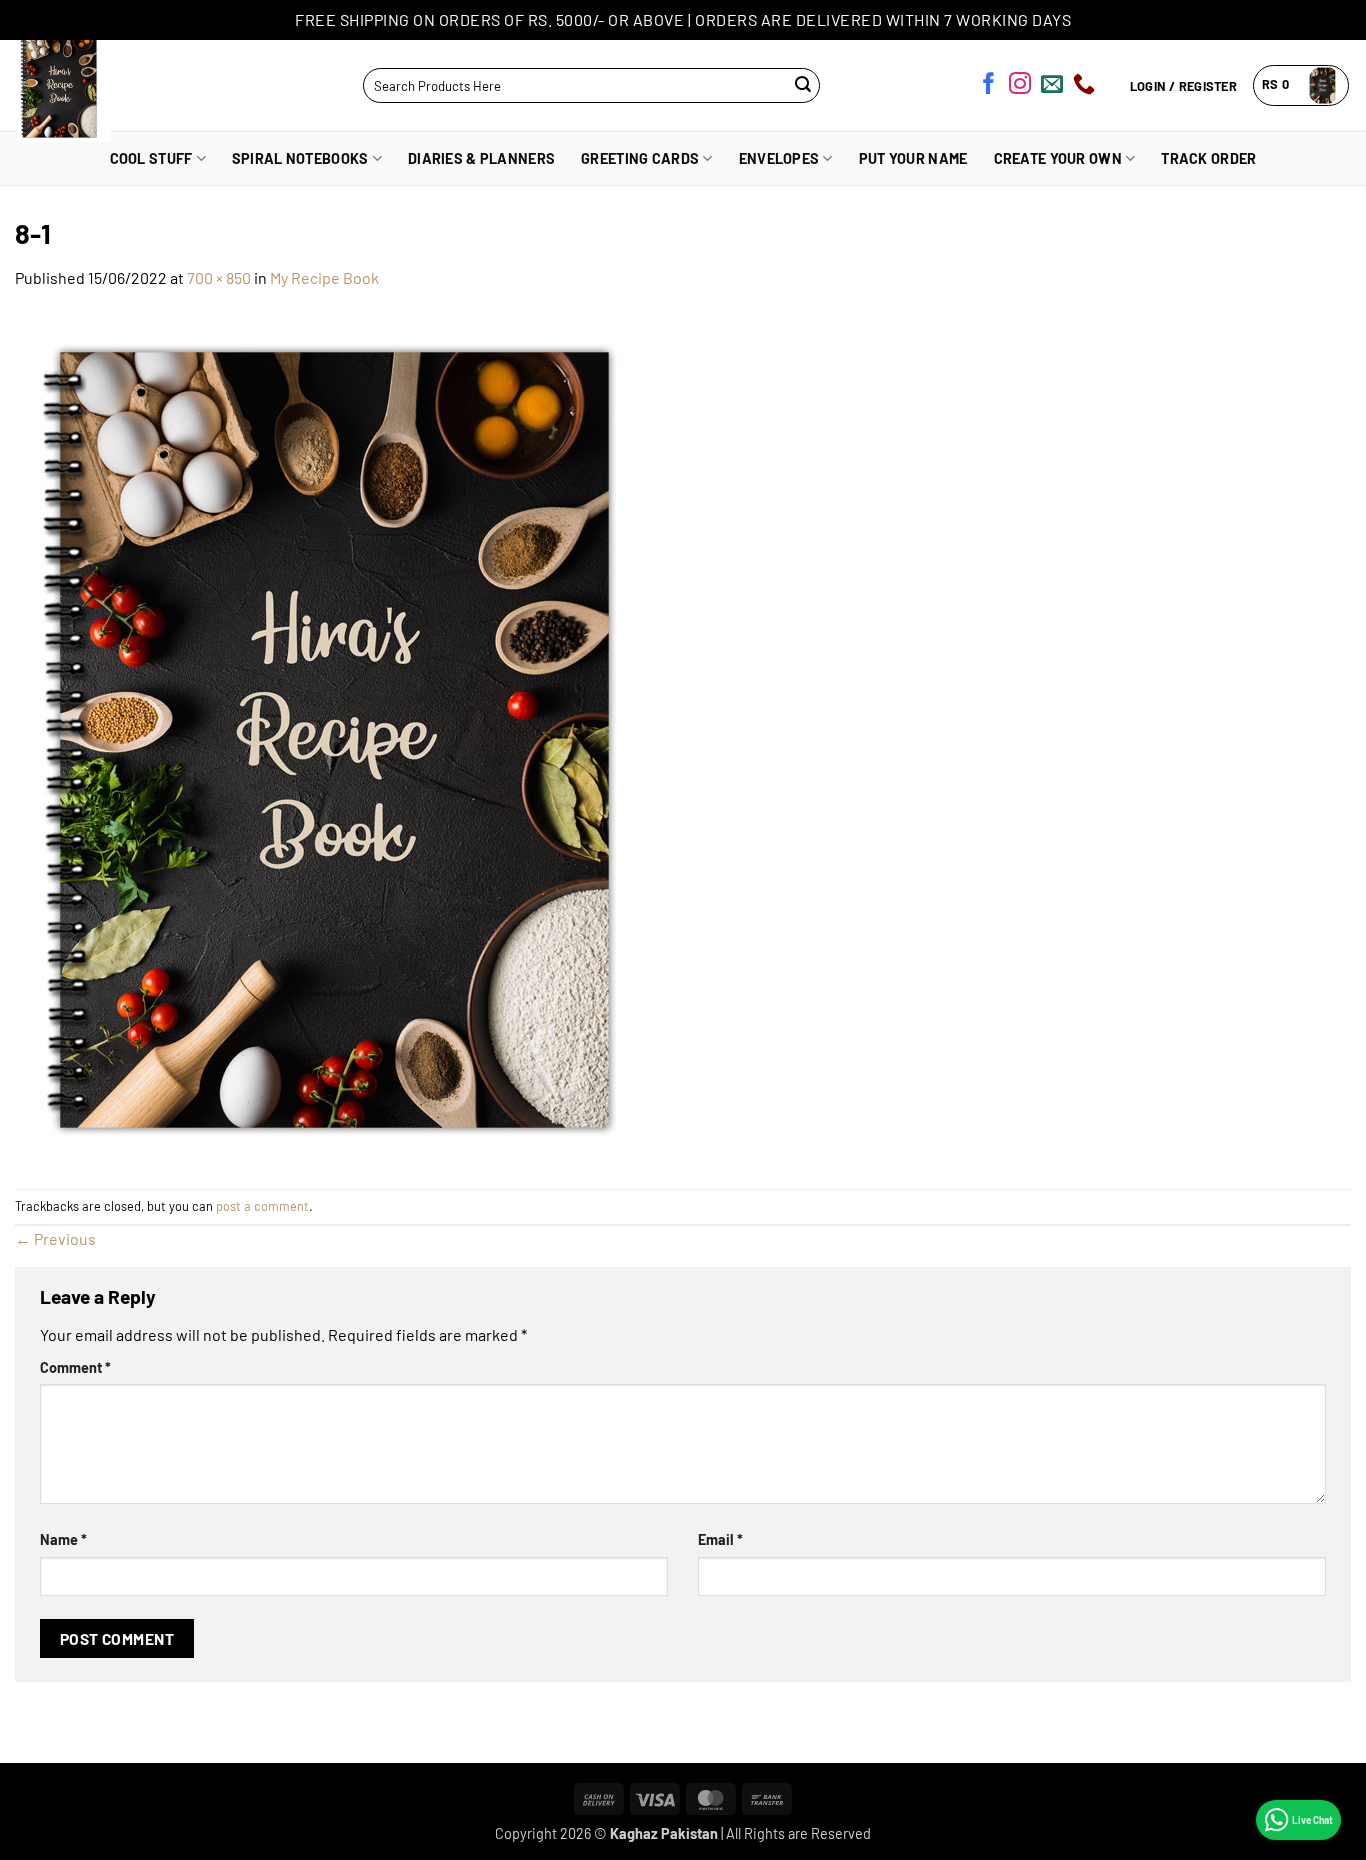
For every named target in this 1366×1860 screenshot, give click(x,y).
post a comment (262, 1206)
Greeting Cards (640, 158)
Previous (55, 1238)
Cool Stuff (151, 158)
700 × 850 (219, 277)
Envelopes (779, 158)
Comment (75, 1367)
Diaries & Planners (481, 158)
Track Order (1208, 158)
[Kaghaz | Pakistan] (98, 85)
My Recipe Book (324, 277)
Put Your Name (913, 158)
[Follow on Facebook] (989, 87)
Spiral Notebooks (300, 158)
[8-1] (365, 737)
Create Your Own (1058, 158)
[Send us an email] (1052, 87)
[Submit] (802, 85)
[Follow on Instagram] (1020, 87)
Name (63, 1539)
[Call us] (1084, 87)
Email (720, 1539)
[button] (1301, 85)
